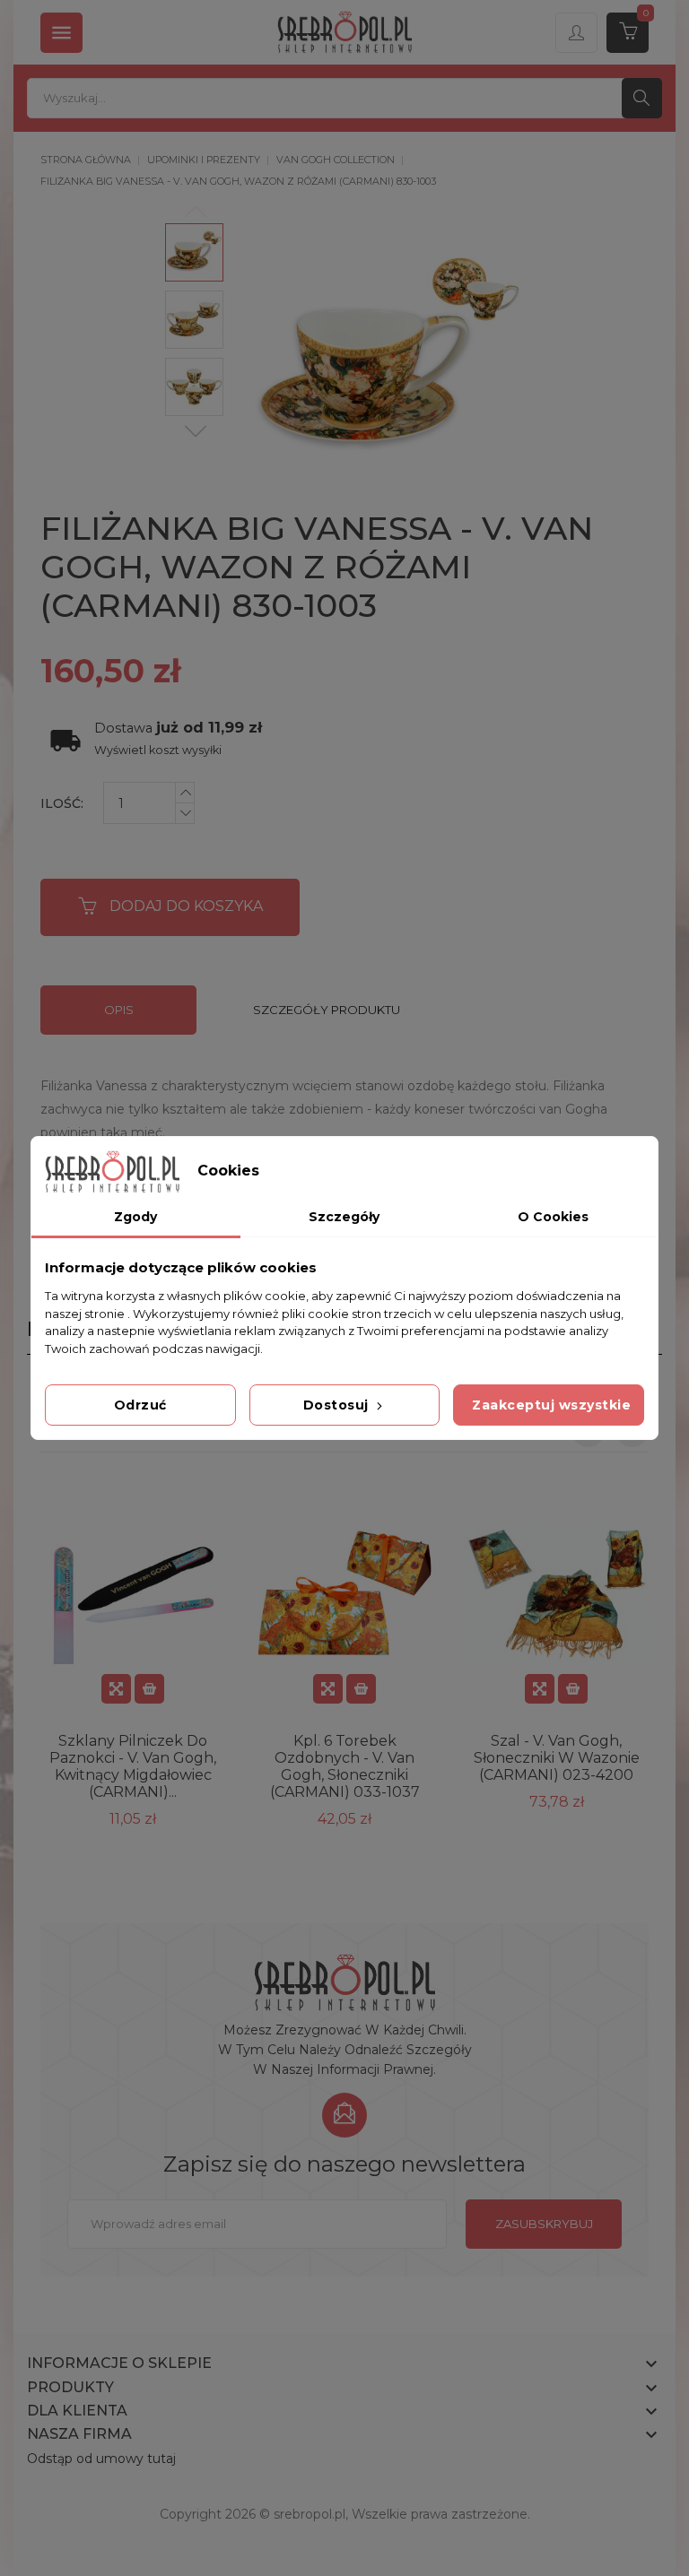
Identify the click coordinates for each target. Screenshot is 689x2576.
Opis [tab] (119, 1010)
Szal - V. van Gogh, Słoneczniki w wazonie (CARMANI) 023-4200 (557, 1758)
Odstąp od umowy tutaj (101, 2459)
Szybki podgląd (116, 1689)
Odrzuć (140, 1405)
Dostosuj (338, 1405)
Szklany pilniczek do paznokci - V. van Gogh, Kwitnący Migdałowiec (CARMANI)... (133, 1766)
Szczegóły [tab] (344, 1217)
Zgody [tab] (135, 1217)
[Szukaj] (642, 98)
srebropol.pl (310, 2514)
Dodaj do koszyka (186, 906)
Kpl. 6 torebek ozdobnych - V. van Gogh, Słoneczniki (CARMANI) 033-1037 (345, 1766)
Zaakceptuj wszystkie (551, 1405)
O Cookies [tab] (553, 1217)
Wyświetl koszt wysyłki (158, 750)
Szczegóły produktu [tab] (327, 1010)
